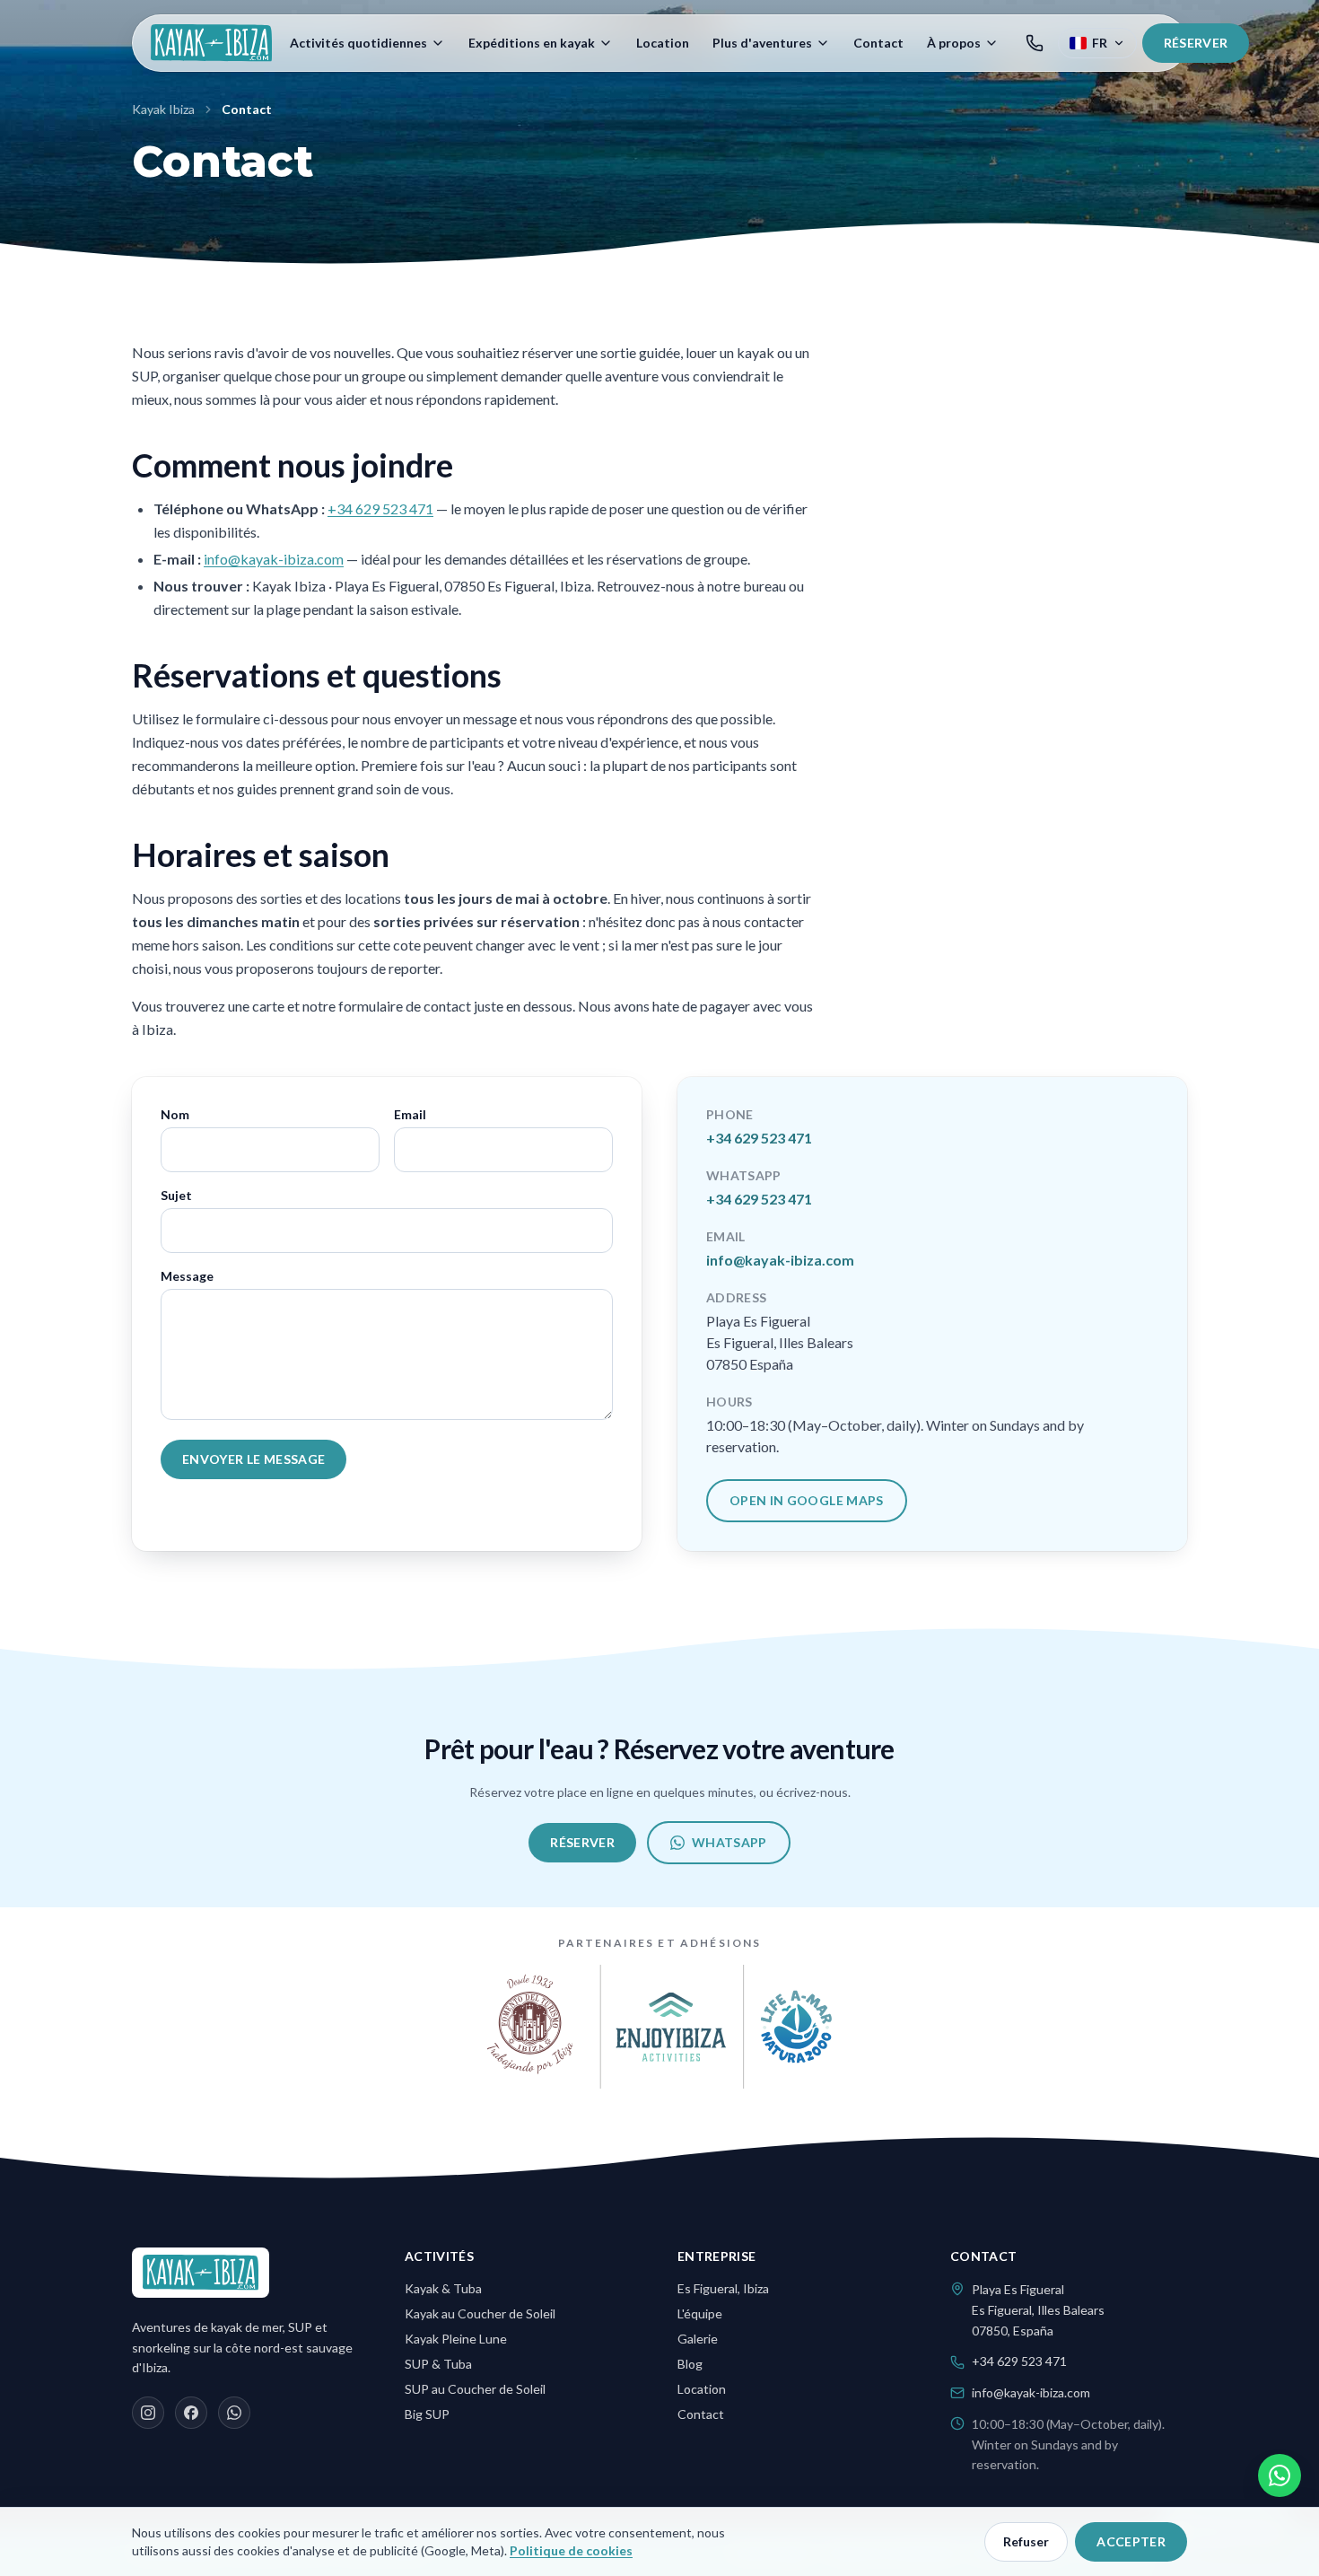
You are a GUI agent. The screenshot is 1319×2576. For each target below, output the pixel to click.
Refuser (1026, 2541)
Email (410, 1114)
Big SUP (427, 2414)
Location (663, 43)
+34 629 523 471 (380, 508)
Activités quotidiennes (358, 43)
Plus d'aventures (762, 43)
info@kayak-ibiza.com (274, 559)
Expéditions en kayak (532, 43)
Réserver (1196, 43)
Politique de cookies (571, 2550)
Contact (878, 43)
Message (187, 1276)
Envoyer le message (253, 1459)
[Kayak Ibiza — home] (211, 43)
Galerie (698, 2339)
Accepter (1131, 2541)
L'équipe (700, 2313)
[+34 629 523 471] (1035, 43)
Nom (175, 1114)
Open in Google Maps (807, 1500)
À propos (954, 43)
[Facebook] (191, 2413)
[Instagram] (148, 2413)
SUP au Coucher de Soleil (475, 2389)
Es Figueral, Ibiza (723, 2288)
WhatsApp (729, 1842)
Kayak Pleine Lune (456, 2339)
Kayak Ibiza (163, 109)
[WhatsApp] (234, 2413)
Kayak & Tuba (443, 2288)
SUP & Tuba (438, 2364)
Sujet (176, 1195)
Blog (690, 2364)
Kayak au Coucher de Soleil (480, 2313)
